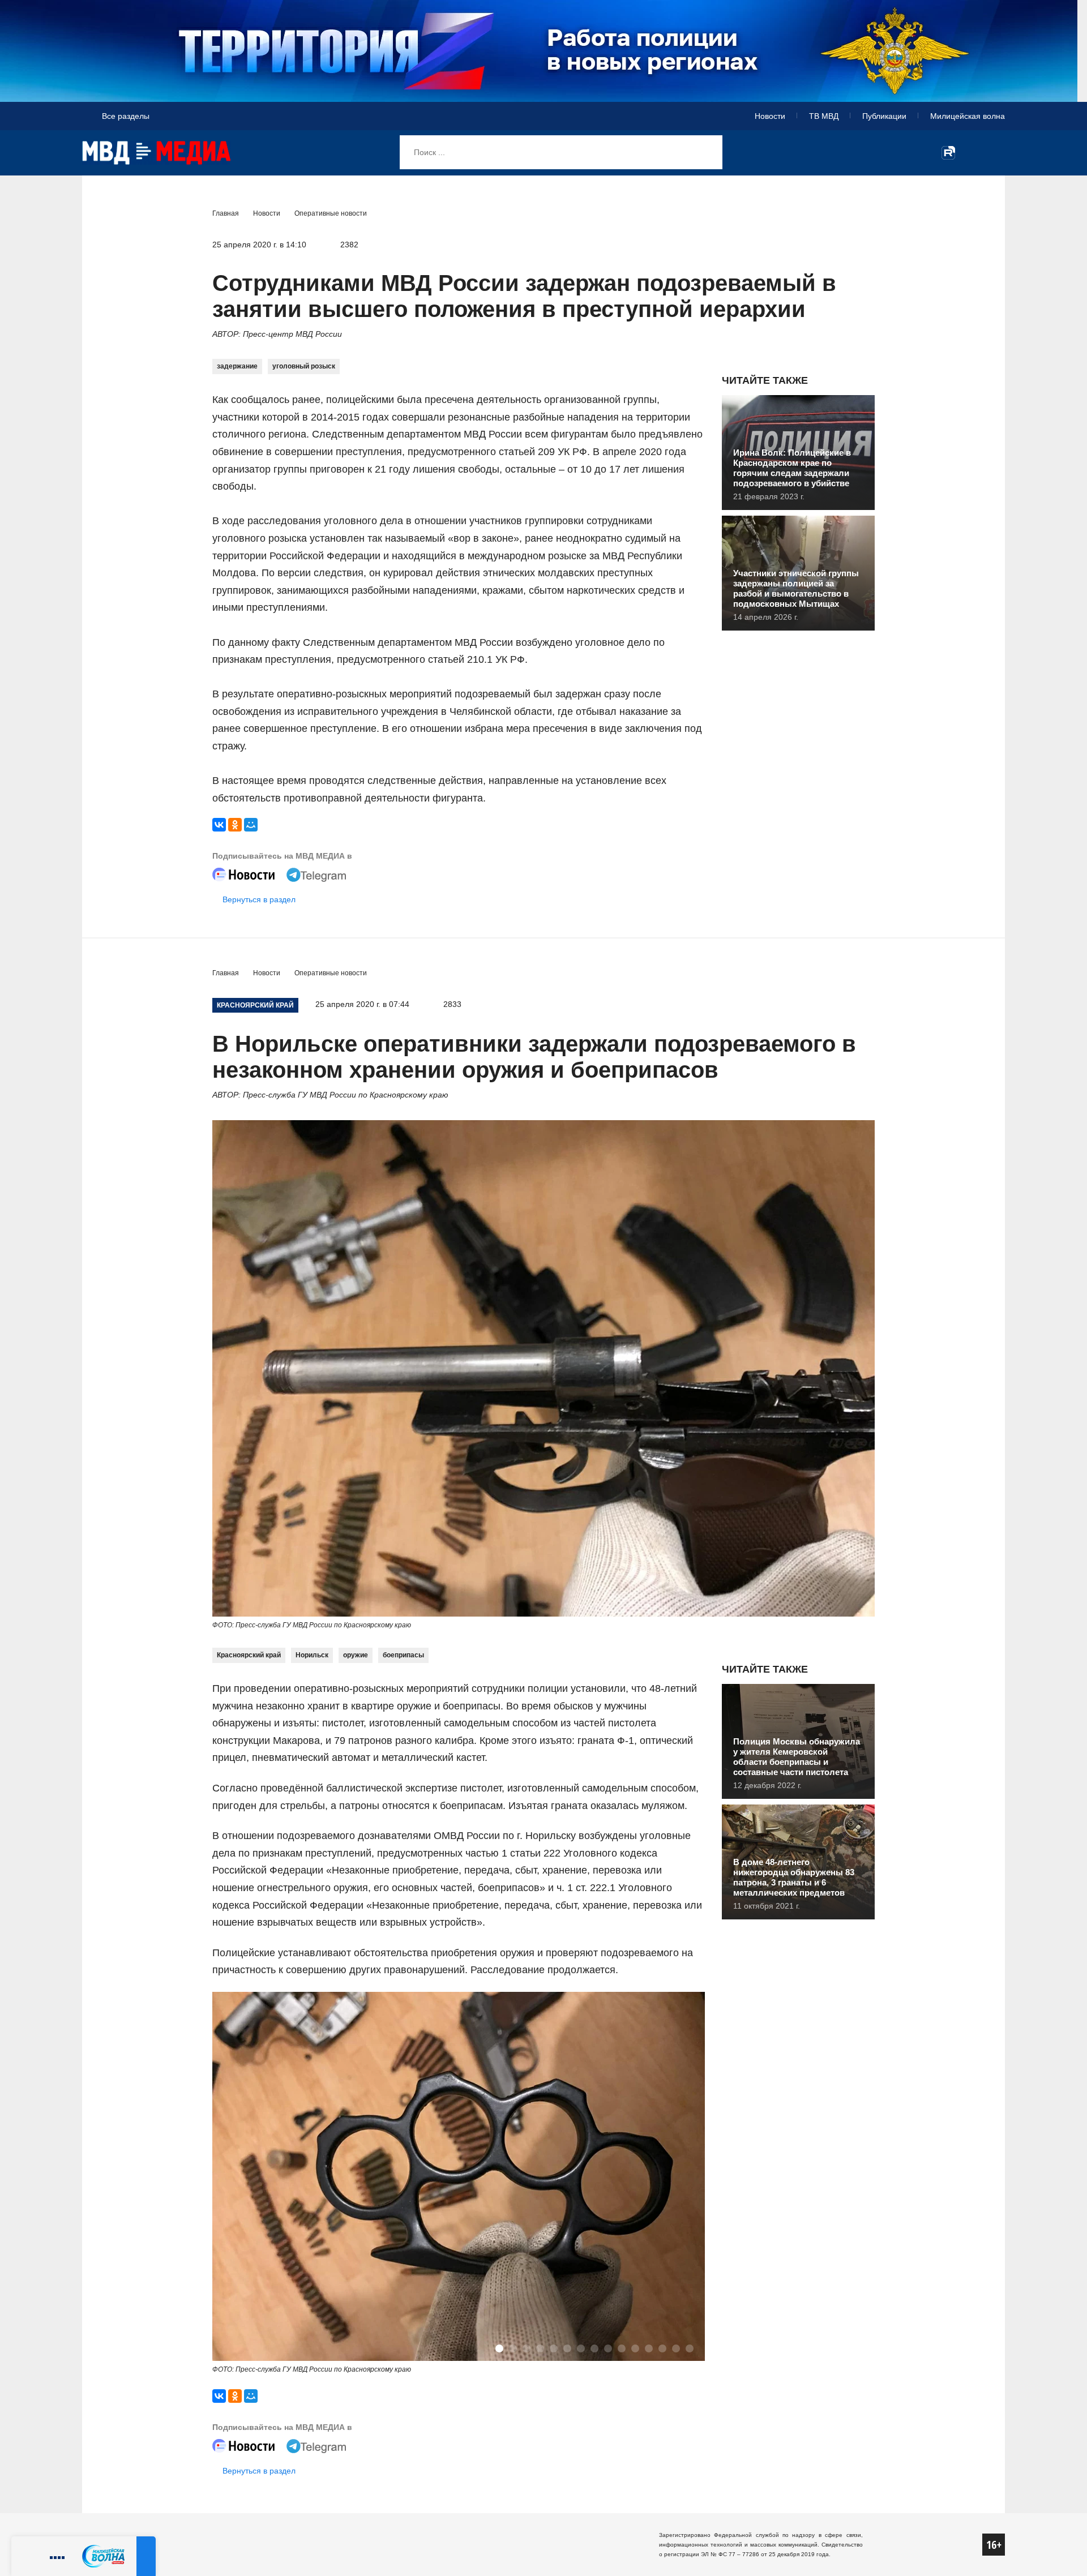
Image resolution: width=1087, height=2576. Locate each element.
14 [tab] (676, 2348)
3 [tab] (527, 2348)
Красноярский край (249, 1655)
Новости (770, 116)
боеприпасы (403, 1655)
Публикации (884, 116)
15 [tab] (690, 2348)
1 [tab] (499, 2348)
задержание (237, 366)
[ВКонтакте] (219, 825)
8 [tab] (594, 2348)
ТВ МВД (824, 116)
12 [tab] (649, 2348)
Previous (233, 2178)
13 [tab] (662, 2348)
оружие (356, 1655)
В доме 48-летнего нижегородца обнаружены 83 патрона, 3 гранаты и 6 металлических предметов (794, 1877)
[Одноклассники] (235, 825)
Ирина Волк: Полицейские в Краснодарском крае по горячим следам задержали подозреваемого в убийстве (792, 468)
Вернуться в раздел (259, 899)
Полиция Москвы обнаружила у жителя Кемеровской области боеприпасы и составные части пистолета (797, 1757)
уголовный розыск (304, 366)
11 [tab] (635, 2348)
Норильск (312, 1655)
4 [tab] (540, 2348)
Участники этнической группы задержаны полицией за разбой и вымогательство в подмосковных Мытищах (796, 588)
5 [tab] (554, 2348)
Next (684, 2178)
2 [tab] (513, 2348)
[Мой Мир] (251, 825)
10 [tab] (622, 2348)
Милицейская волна (968, 116)
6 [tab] (567, 2348)
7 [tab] (581, 2348)
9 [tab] (608, 2348)
